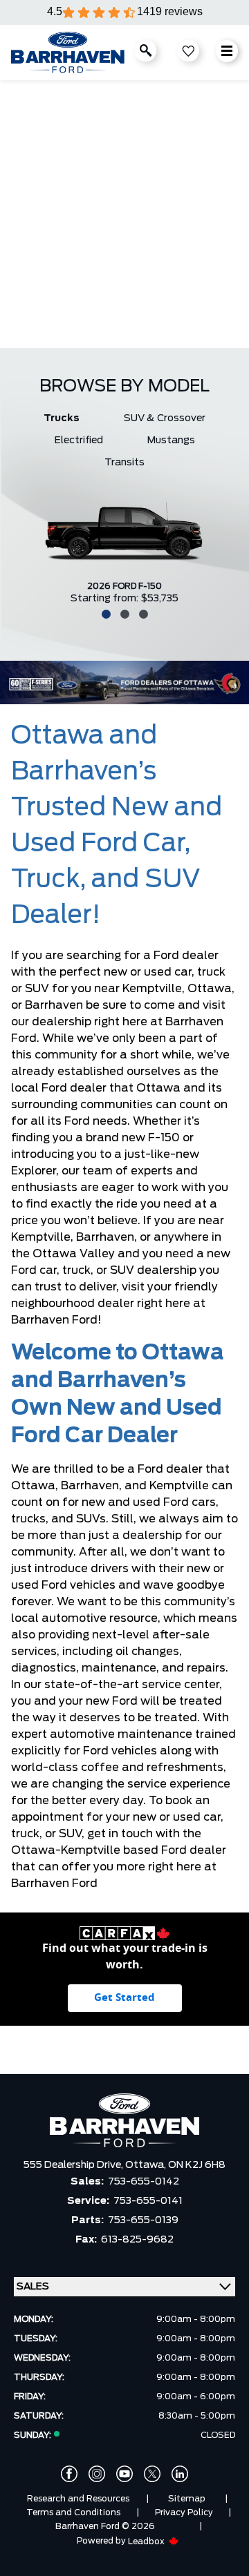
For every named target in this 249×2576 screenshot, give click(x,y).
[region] (124, 214)
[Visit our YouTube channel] (124, 2474)
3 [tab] (142, 613)
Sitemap (187, 2499)
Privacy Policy (184, 2512)
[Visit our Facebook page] (69, 2474)
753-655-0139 (143, 2220)
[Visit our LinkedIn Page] (180, 2474)
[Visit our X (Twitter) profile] (152, 2474)
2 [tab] (123, 613)
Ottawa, (147, 2165)
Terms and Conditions (73, 2512)
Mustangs (171, 440)
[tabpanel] (124, 549)
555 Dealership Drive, (74, 2165)
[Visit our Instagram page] (97, 2474)
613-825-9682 (137, 2240)
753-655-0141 (148, 2201)
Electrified (79, 440)
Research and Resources (78, 2499)
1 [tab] (104, 613)
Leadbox (147, 2541)
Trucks (62, 418)
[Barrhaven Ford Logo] (68, 52)
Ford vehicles (120, 1751)
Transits (124, 463)
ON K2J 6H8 (197, 2165)
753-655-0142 (144, 2182)
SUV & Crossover (165, 418)
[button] (16, 204)
